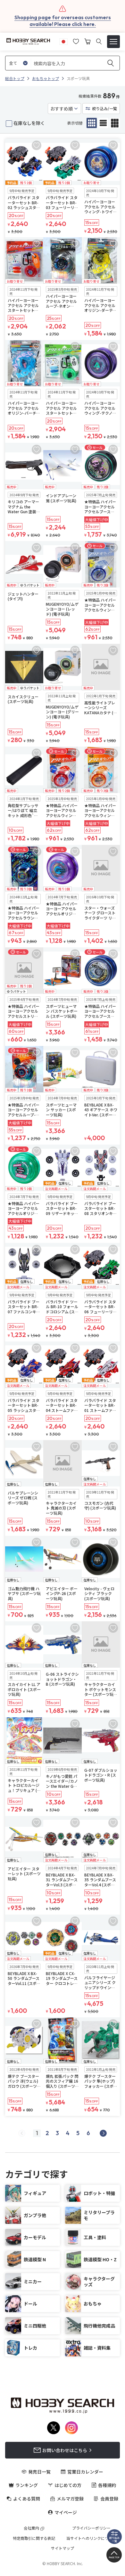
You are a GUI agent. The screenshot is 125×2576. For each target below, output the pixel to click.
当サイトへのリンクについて (91, 2538)
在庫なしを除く (29, 123)
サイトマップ (63, 2548)
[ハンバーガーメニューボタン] (113, 42)
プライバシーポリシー (91, 2528)
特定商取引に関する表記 (34, 2538)
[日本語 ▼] (63, 41)
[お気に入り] (76, 41)
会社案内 (31, 2528)
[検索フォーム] (99, 41)
